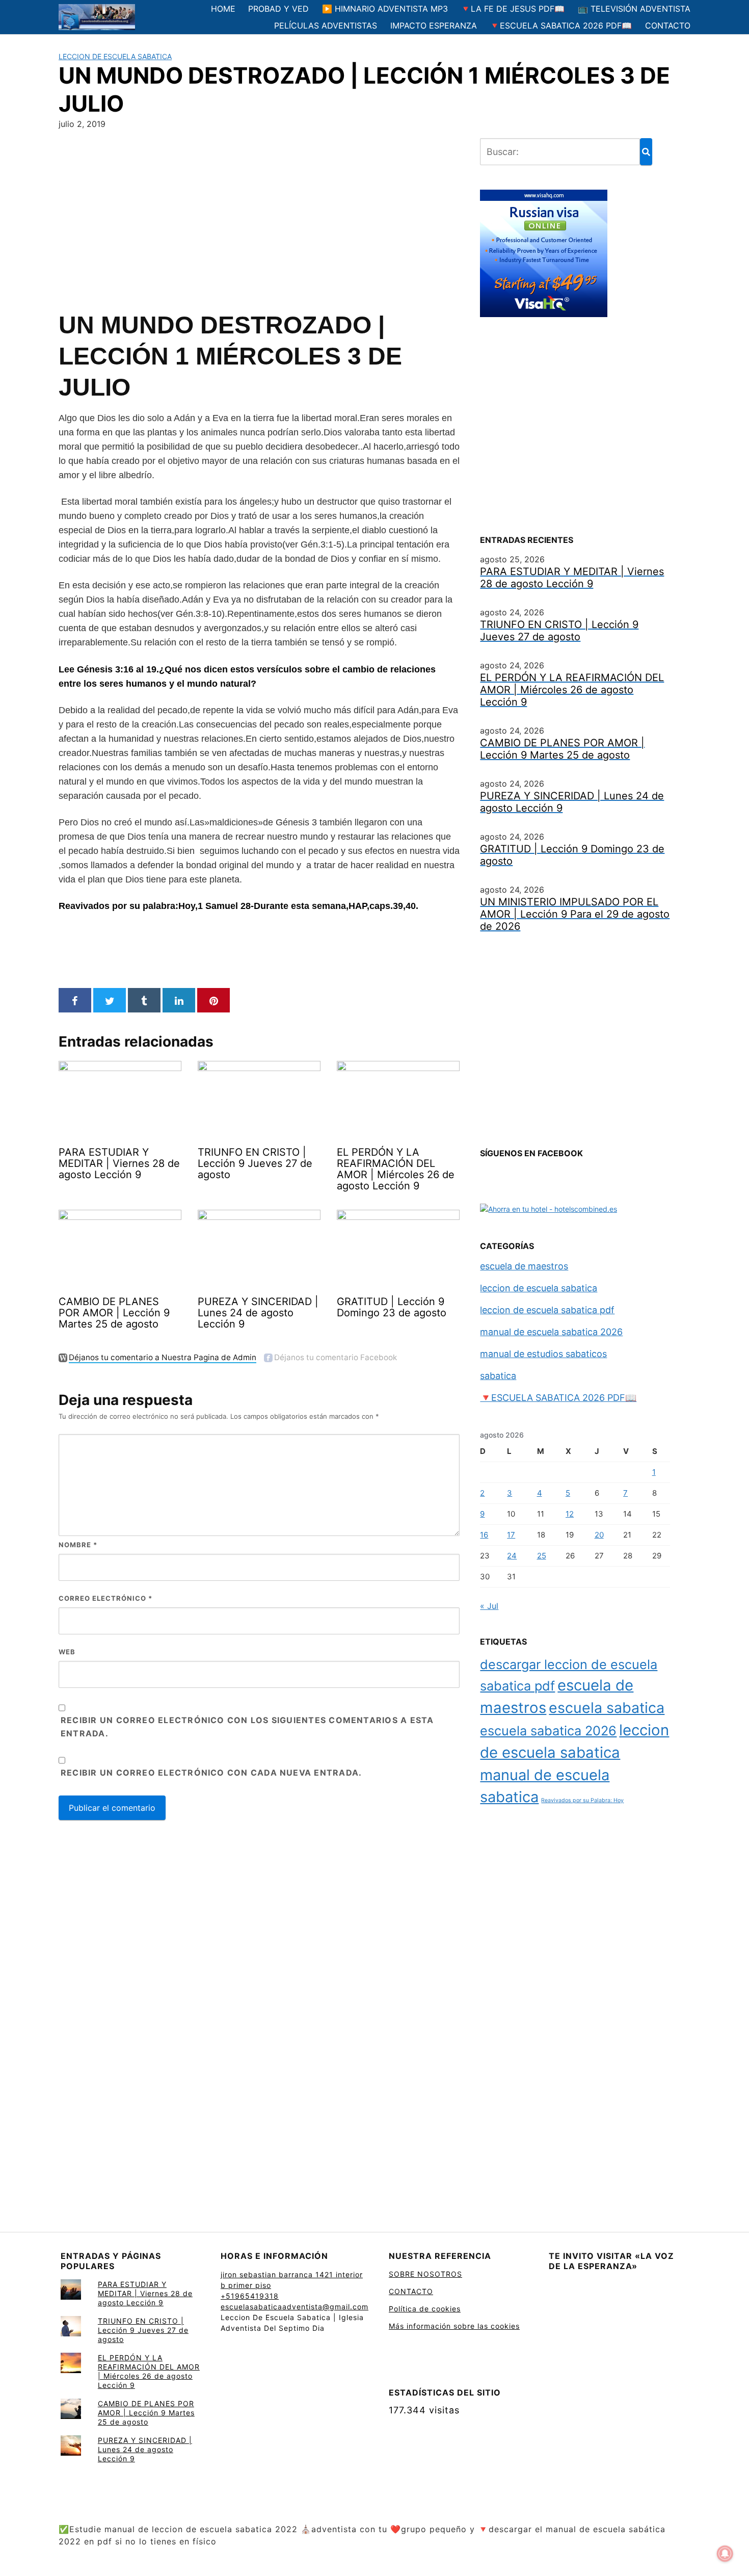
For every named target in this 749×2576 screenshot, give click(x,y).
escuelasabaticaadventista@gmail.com (295, 2307)
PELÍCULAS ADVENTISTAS (326, 25)
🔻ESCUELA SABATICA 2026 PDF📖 (561, 25)
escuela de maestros (524, 1266)
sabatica (498, 1376)
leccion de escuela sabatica (115, 56)
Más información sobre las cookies (454, 2326)
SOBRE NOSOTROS (425, 2274)
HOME (223, 9)
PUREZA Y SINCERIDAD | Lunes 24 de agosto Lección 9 (145, 2449)
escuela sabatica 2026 (548, 1731)
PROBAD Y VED (278, 9)
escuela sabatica (607, 1708)
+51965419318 (250, 2296)
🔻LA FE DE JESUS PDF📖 (513, 9)
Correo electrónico (105, 1598)
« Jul (489, 1606)
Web (67, 1652)
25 (542, 1556)
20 (599, 1535)
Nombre (78, 1545)
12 (570, 1514)
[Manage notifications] (725, 2554)
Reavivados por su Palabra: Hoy (582, 1800)
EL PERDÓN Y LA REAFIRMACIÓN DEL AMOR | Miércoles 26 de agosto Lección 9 (149, 2371)
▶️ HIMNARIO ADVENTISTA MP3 (385, 9)
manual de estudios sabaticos (543, 1354)
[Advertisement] (259, 218)
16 (484, 1535)
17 (511, 1535)
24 (512, 1556)
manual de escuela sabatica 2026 (551, 1332)
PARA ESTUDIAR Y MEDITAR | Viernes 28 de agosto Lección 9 (145, 2293)
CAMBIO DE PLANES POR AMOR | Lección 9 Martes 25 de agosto (146, 2413)
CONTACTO (668, 25)
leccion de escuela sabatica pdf (547, 1310)
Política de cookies (425, 2309)
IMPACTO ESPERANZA (434, 25)
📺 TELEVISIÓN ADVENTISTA (634, 9)
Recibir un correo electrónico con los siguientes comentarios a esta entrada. (247, 1727)
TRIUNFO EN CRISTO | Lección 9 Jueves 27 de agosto (143, 2330)
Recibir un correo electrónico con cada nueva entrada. (211, 1773)
